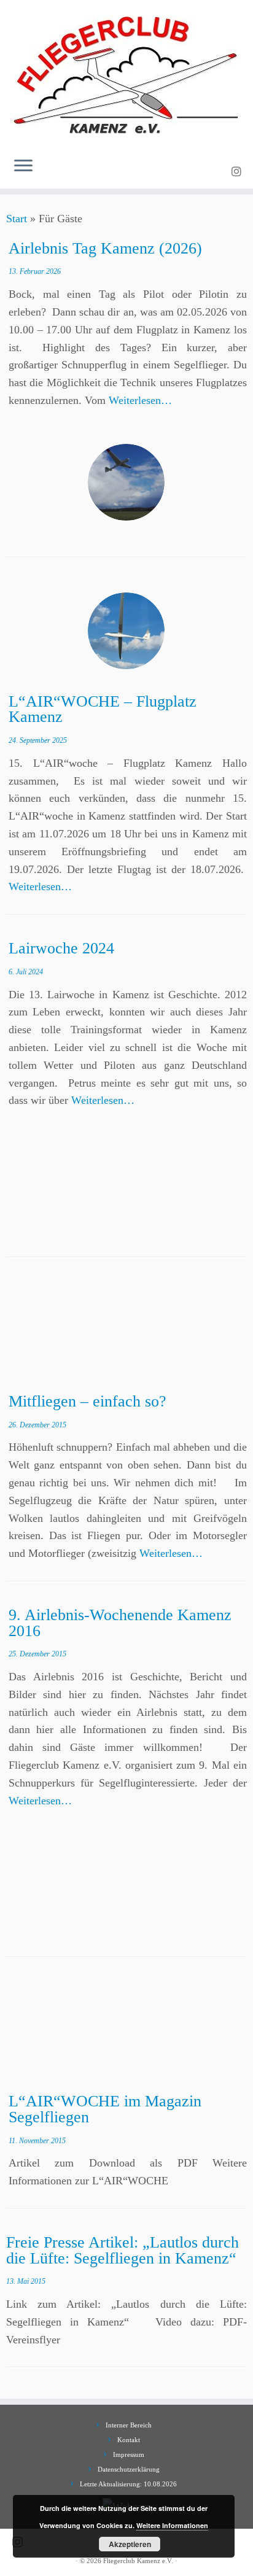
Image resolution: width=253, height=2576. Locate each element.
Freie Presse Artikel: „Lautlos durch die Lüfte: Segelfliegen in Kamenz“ (123, 2250)
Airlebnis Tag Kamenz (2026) (105, 248)
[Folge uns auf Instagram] (238, 172)
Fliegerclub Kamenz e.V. (138, 2561)
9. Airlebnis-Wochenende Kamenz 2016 (120, 1623)
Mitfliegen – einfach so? (88, 1401)
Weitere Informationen (172, 2525)
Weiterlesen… (140, 400)
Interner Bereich (129, 2425)
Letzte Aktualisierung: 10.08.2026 (128, 2484)
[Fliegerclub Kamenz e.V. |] (126, 74)
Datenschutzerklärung (129, 2469)
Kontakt (129, 2440)
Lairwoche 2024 (61, 948)
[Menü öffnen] (23, 166)
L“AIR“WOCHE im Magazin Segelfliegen (105, 2109)
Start (17, 219)
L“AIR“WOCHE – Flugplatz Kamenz (103, 709)
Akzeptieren (130, 2544)
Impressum (129, 2454)
